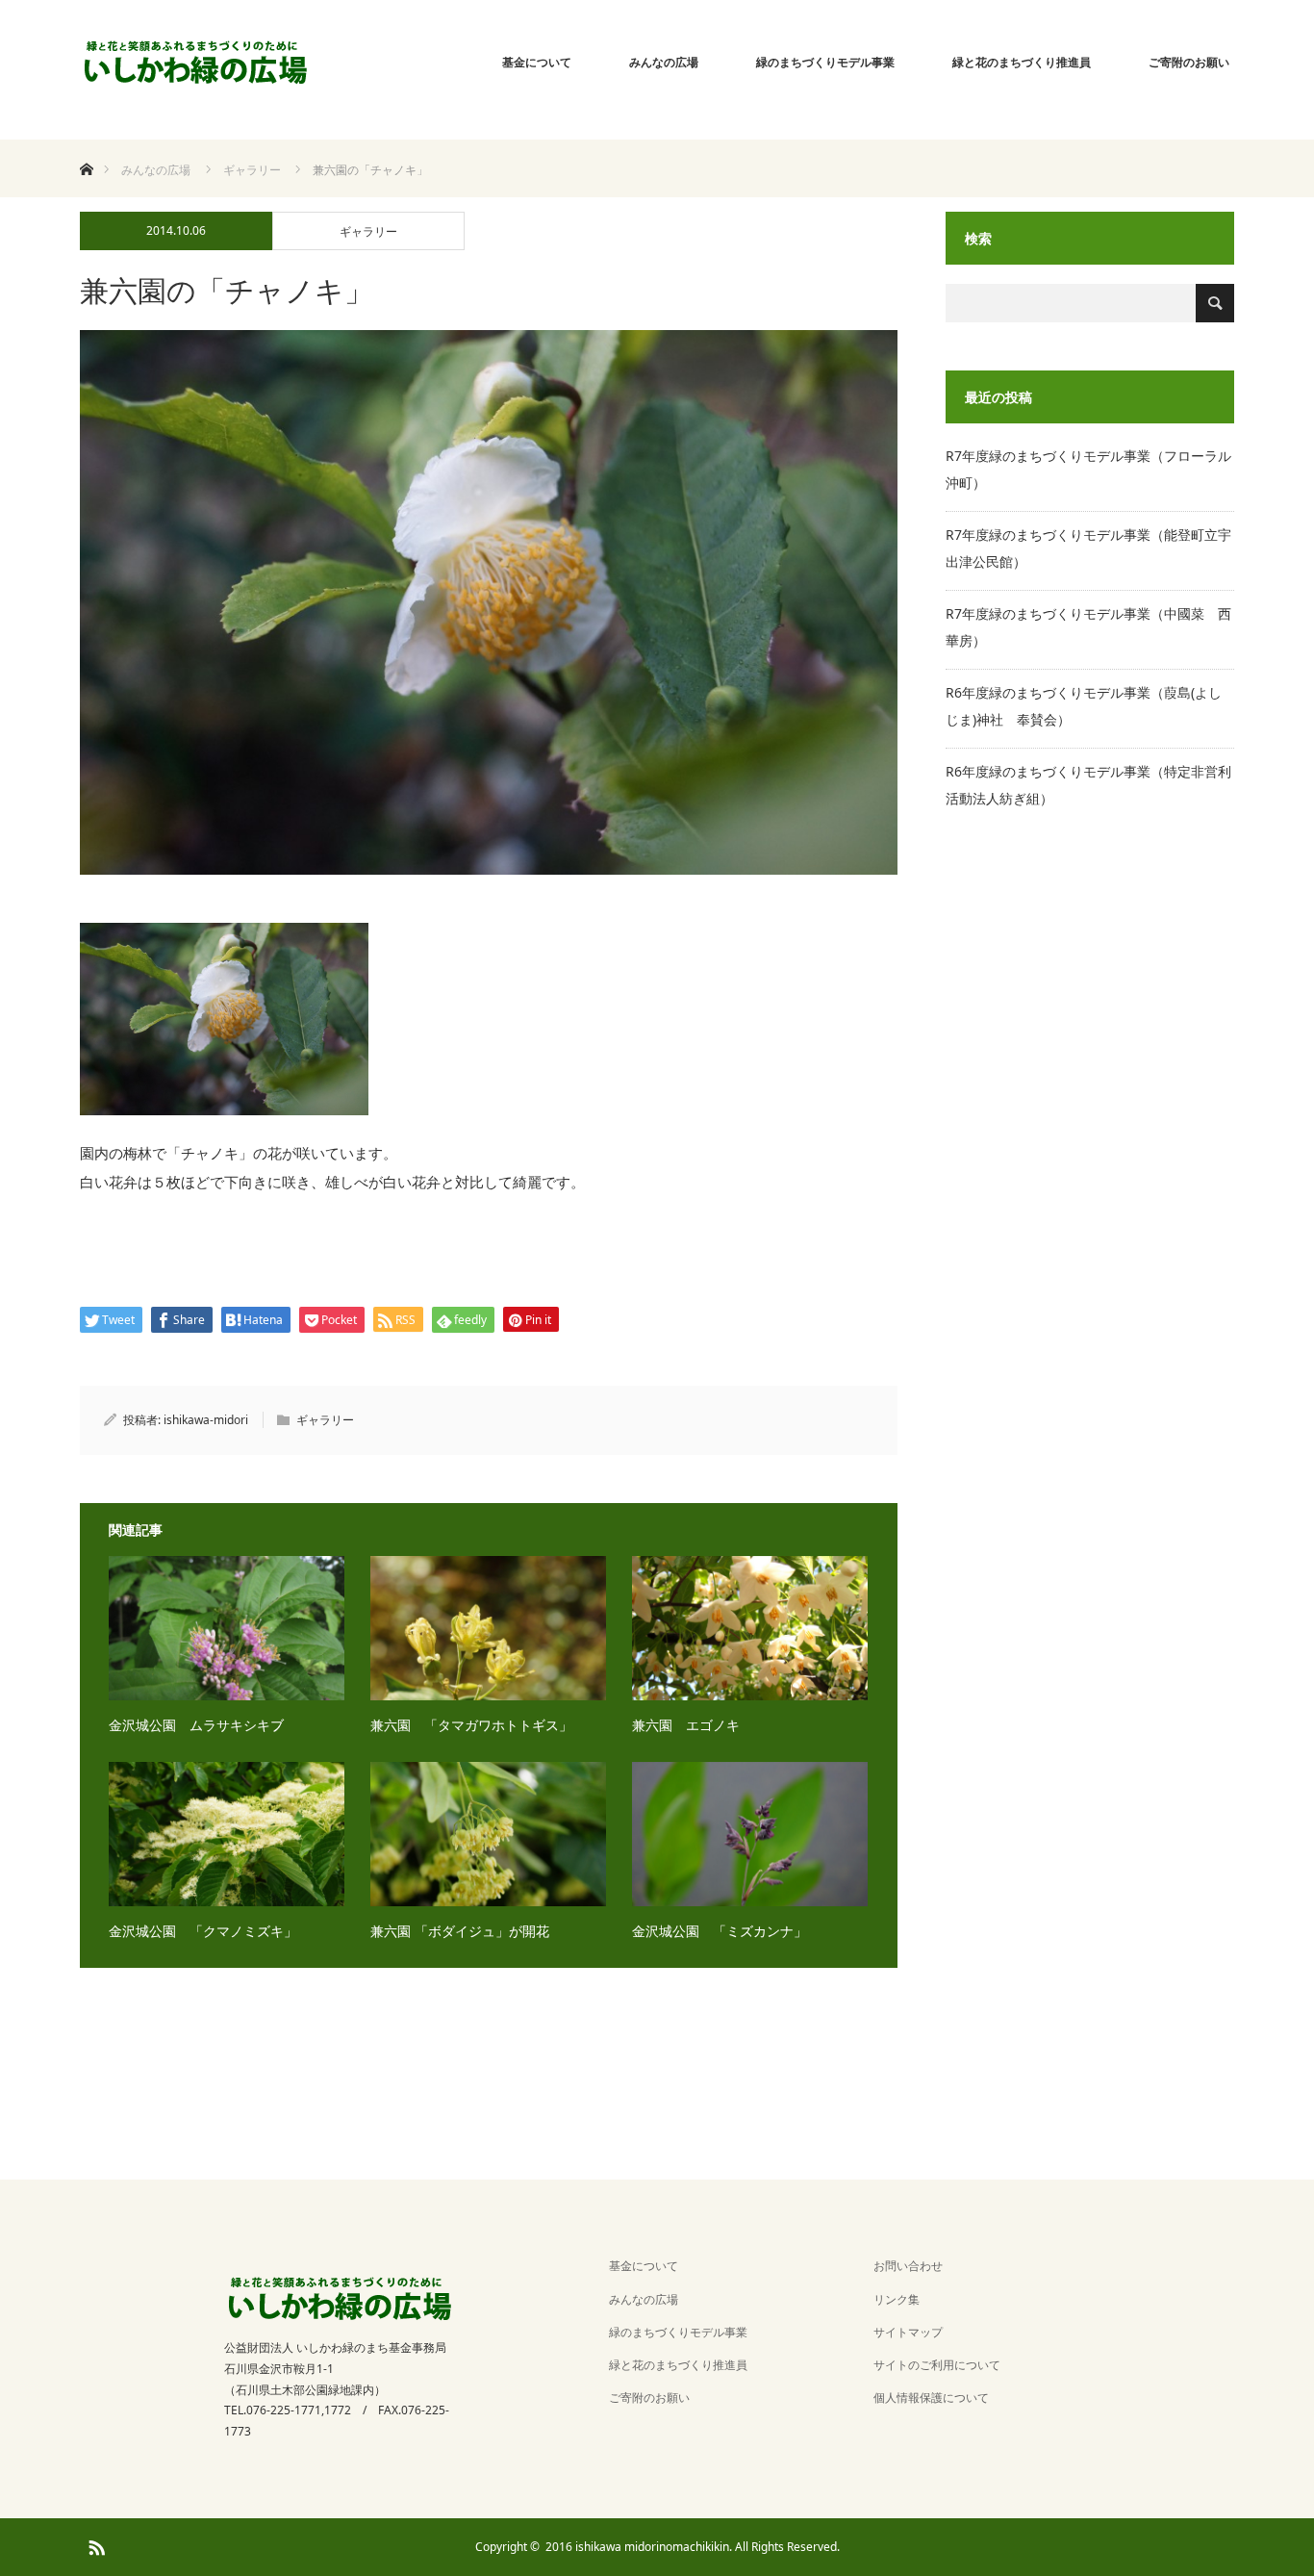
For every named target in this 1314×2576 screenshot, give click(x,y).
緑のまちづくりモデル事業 (825, 62)
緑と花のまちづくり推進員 (1022, 62)
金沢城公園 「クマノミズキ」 (203, 1931)
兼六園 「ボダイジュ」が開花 (460, 1931)
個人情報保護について (931, 2397)
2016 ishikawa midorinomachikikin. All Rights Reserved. (693, 2547)
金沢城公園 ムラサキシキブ (196, 1725)
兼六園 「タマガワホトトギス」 (471, 1725)
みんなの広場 (664, 62)
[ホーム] (86, 147)
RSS (94, 2544)
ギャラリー (368, 231)
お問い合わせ (908, 2266)
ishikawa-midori (206, 1420)
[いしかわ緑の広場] (196, 63)
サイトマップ (908, 2332)
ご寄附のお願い (1189, 62)
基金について (537, 62)
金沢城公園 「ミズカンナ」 (720, 1931)
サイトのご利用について (937, 2365)
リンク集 (897, 2299)
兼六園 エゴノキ (686, 1725)
